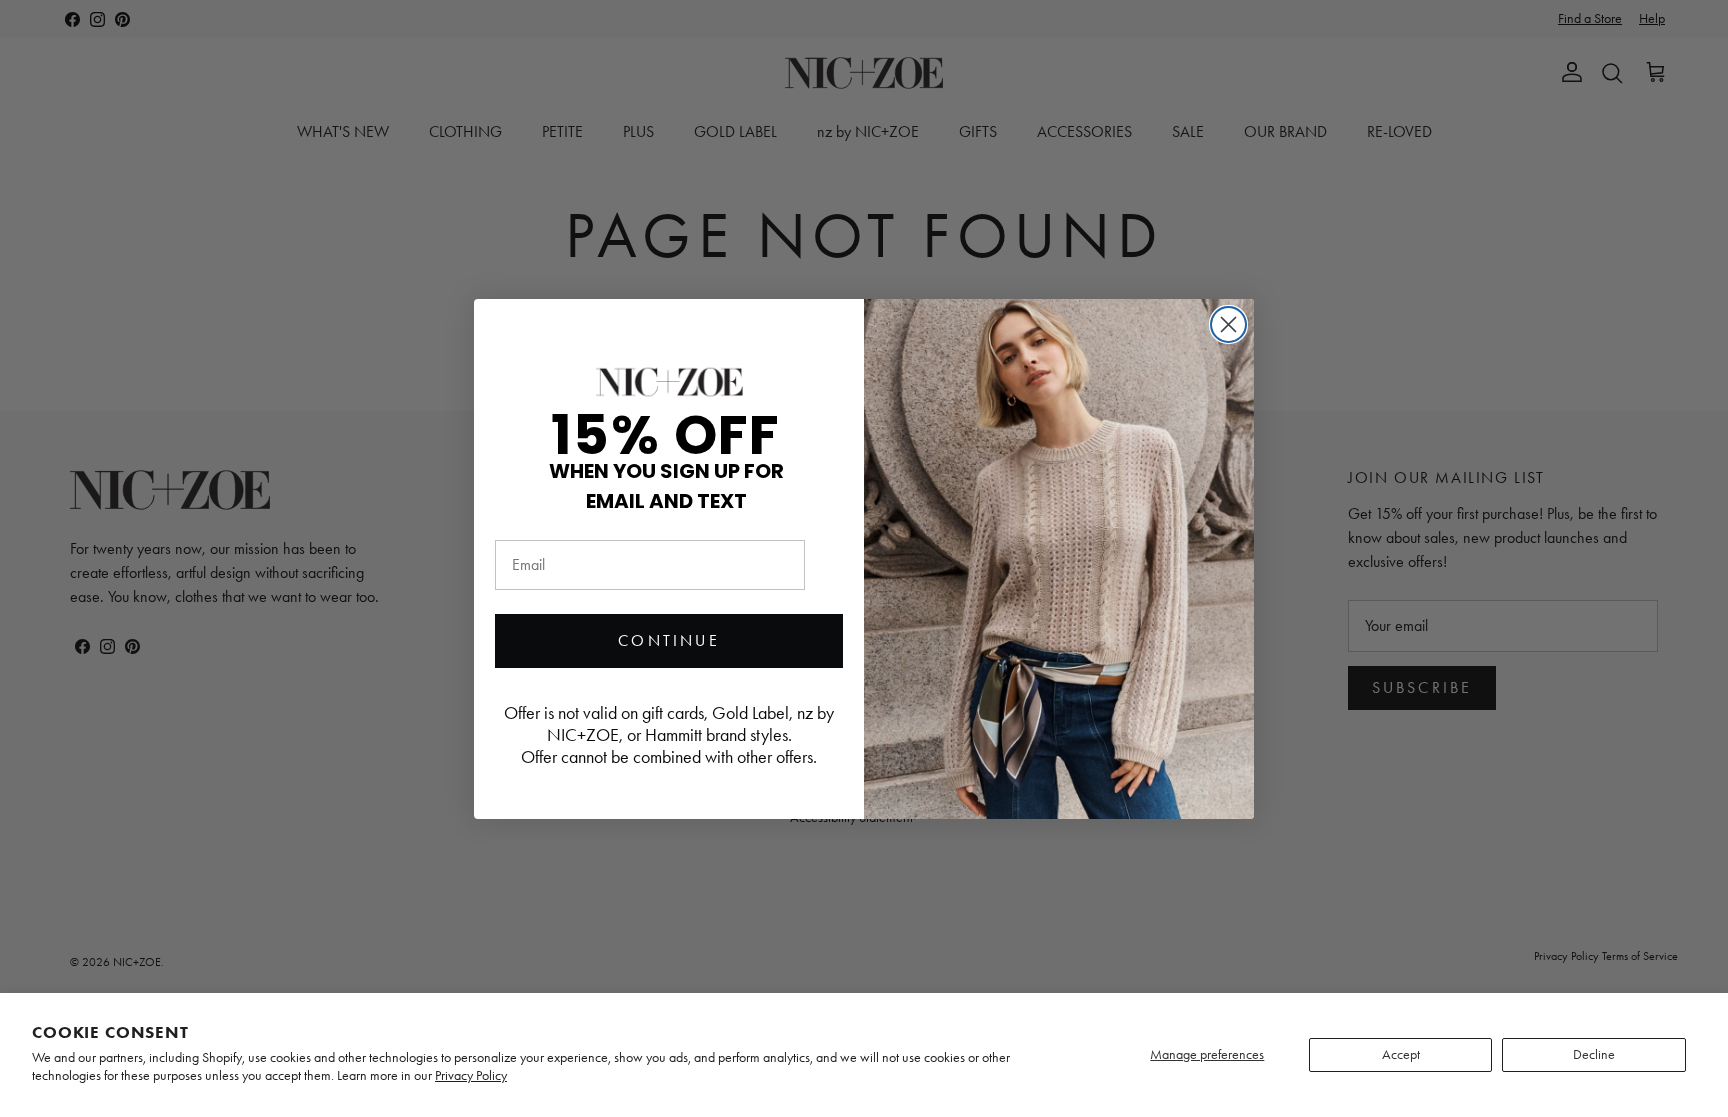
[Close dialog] (1228, 324)
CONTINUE (669, 640)
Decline (1594, 1054)
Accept (1401, 1054)
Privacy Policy (471, 1075)
